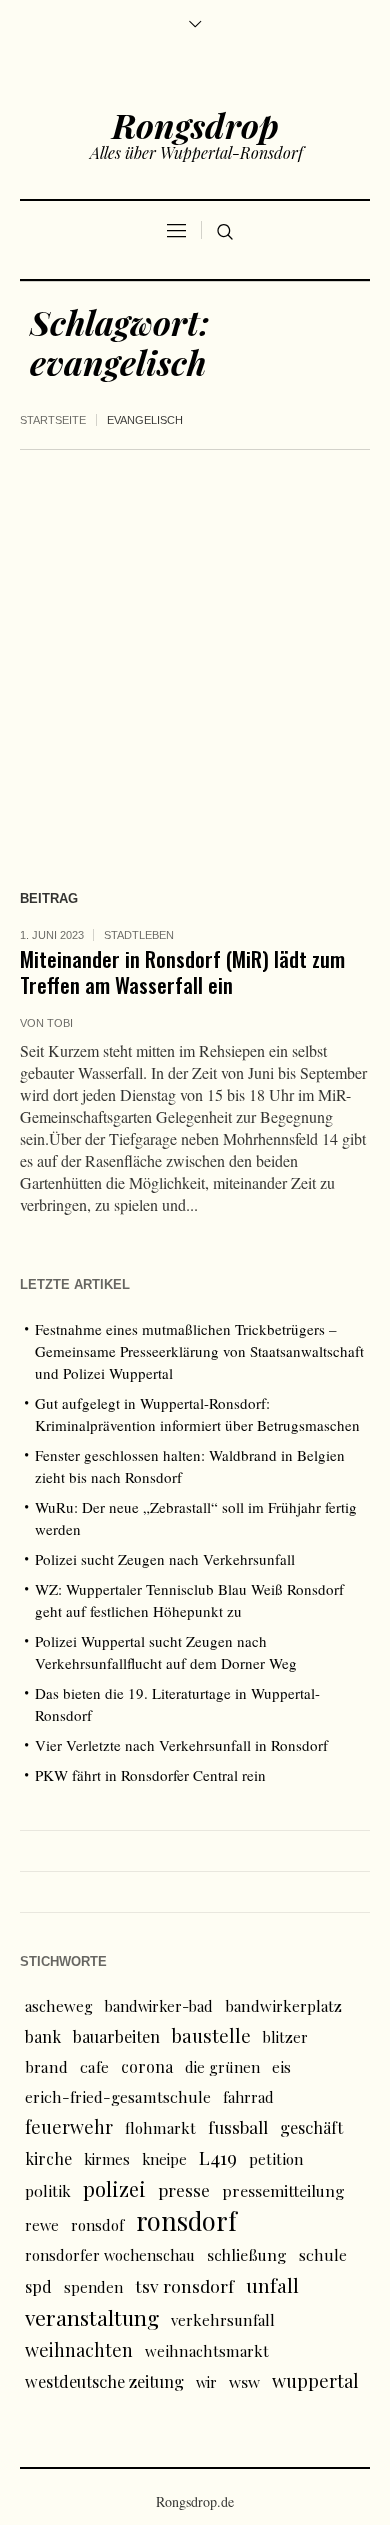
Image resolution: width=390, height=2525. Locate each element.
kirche (48, 2158)
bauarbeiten (116, 2036)
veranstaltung (92, 2317)
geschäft (311, 2127)
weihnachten (79, 2349)
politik (48, 2190)
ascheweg (59, 2006)
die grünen (222, 2067)
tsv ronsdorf (184, 2285)
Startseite (53, 420)
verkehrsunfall (223, 2320)
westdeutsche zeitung (104, 2381)
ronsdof (97, 2225)
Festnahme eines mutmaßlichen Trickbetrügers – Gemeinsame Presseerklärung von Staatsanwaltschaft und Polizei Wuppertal (199, 1351)
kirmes (107, 2159)
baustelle (211, 2035)
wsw (244, 2381)
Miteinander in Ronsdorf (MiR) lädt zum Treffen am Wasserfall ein (182, 971)
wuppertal (315, 2380)
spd (38, 2286)
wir (206, 2382)
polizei (114, 2188)
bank (43, 2036)
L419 (218, 2157)
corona (147, 2066)
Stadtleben (139, 935)
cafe (94, 2066)
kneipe (164, 2159)
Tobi (60, 1023)
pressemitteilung (283, 2190)
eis (281, 2067)
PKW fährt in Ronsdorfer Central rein (150, 1775)
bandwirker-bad (159, 2006)
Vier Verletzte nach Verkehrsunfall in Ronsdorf (181, 1745)
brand (46, 2066)
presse (184, 2190)
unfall (272, 2285)
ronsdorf (186, 2221)
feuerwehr (69, 2126)
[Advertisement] (195, 655)
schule (323, 2254)
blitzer (285, 2037)
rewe (42, 2225)
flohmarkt (160, 2128)
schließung (247, 2254)
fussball (238, 2126)
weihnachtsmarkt (207, 2351)
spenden (93, 2287)
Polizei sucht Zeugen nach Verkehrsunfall (165, 1559)
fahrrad (248, 2097)
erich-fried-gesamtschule (118, 2096)
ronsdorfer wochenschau (110, 2255)
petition (276, 2159)
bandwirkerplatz (283, 2006)
